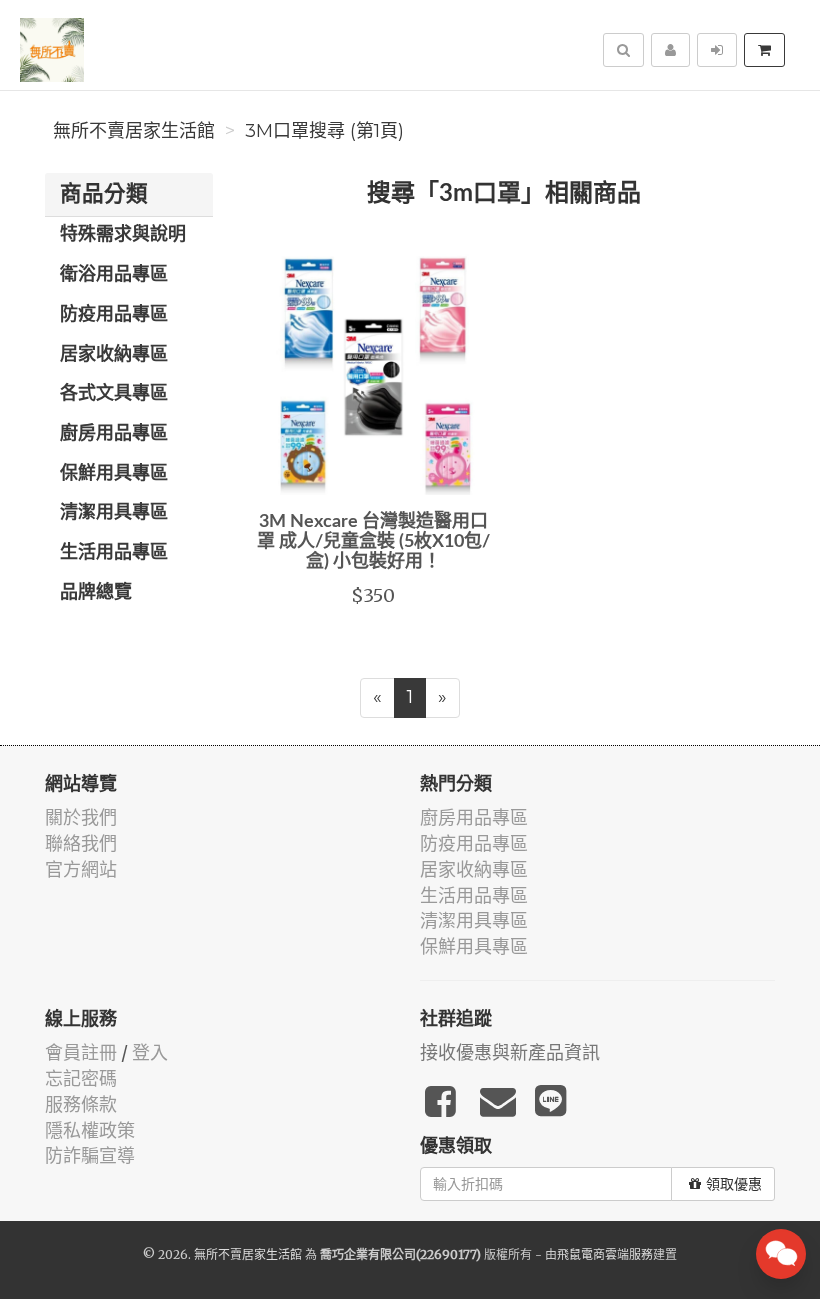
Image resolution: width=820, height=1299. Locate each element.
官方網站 (81, 869)
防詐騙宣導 (90, 1155)
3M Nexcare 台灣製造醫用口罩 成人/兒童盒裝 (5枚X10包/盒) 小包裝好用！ (373, 542)
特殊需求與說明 (123, 235)
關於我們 (81, 817)
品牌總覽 (96, 593)
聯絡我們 (81, 843)
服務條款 (81, 1104)
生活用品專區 (114, 553)
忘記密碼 (81, 1078)
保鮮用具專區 (114, 474)
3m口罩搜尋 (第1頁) (324, 131)
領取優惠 (734, 1184)
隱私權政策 (90, 1130)
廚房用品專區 (114, 434)
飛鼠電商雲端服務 (605, 1254)
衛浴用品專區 (114, 275)
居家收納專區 (114, 355)
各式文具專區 (114, 394)
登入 (150, 1052)
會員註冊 (81, 1052)
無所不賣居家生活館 (134, 131)
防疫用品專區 (114, 315)
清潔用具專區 (114, 513)
